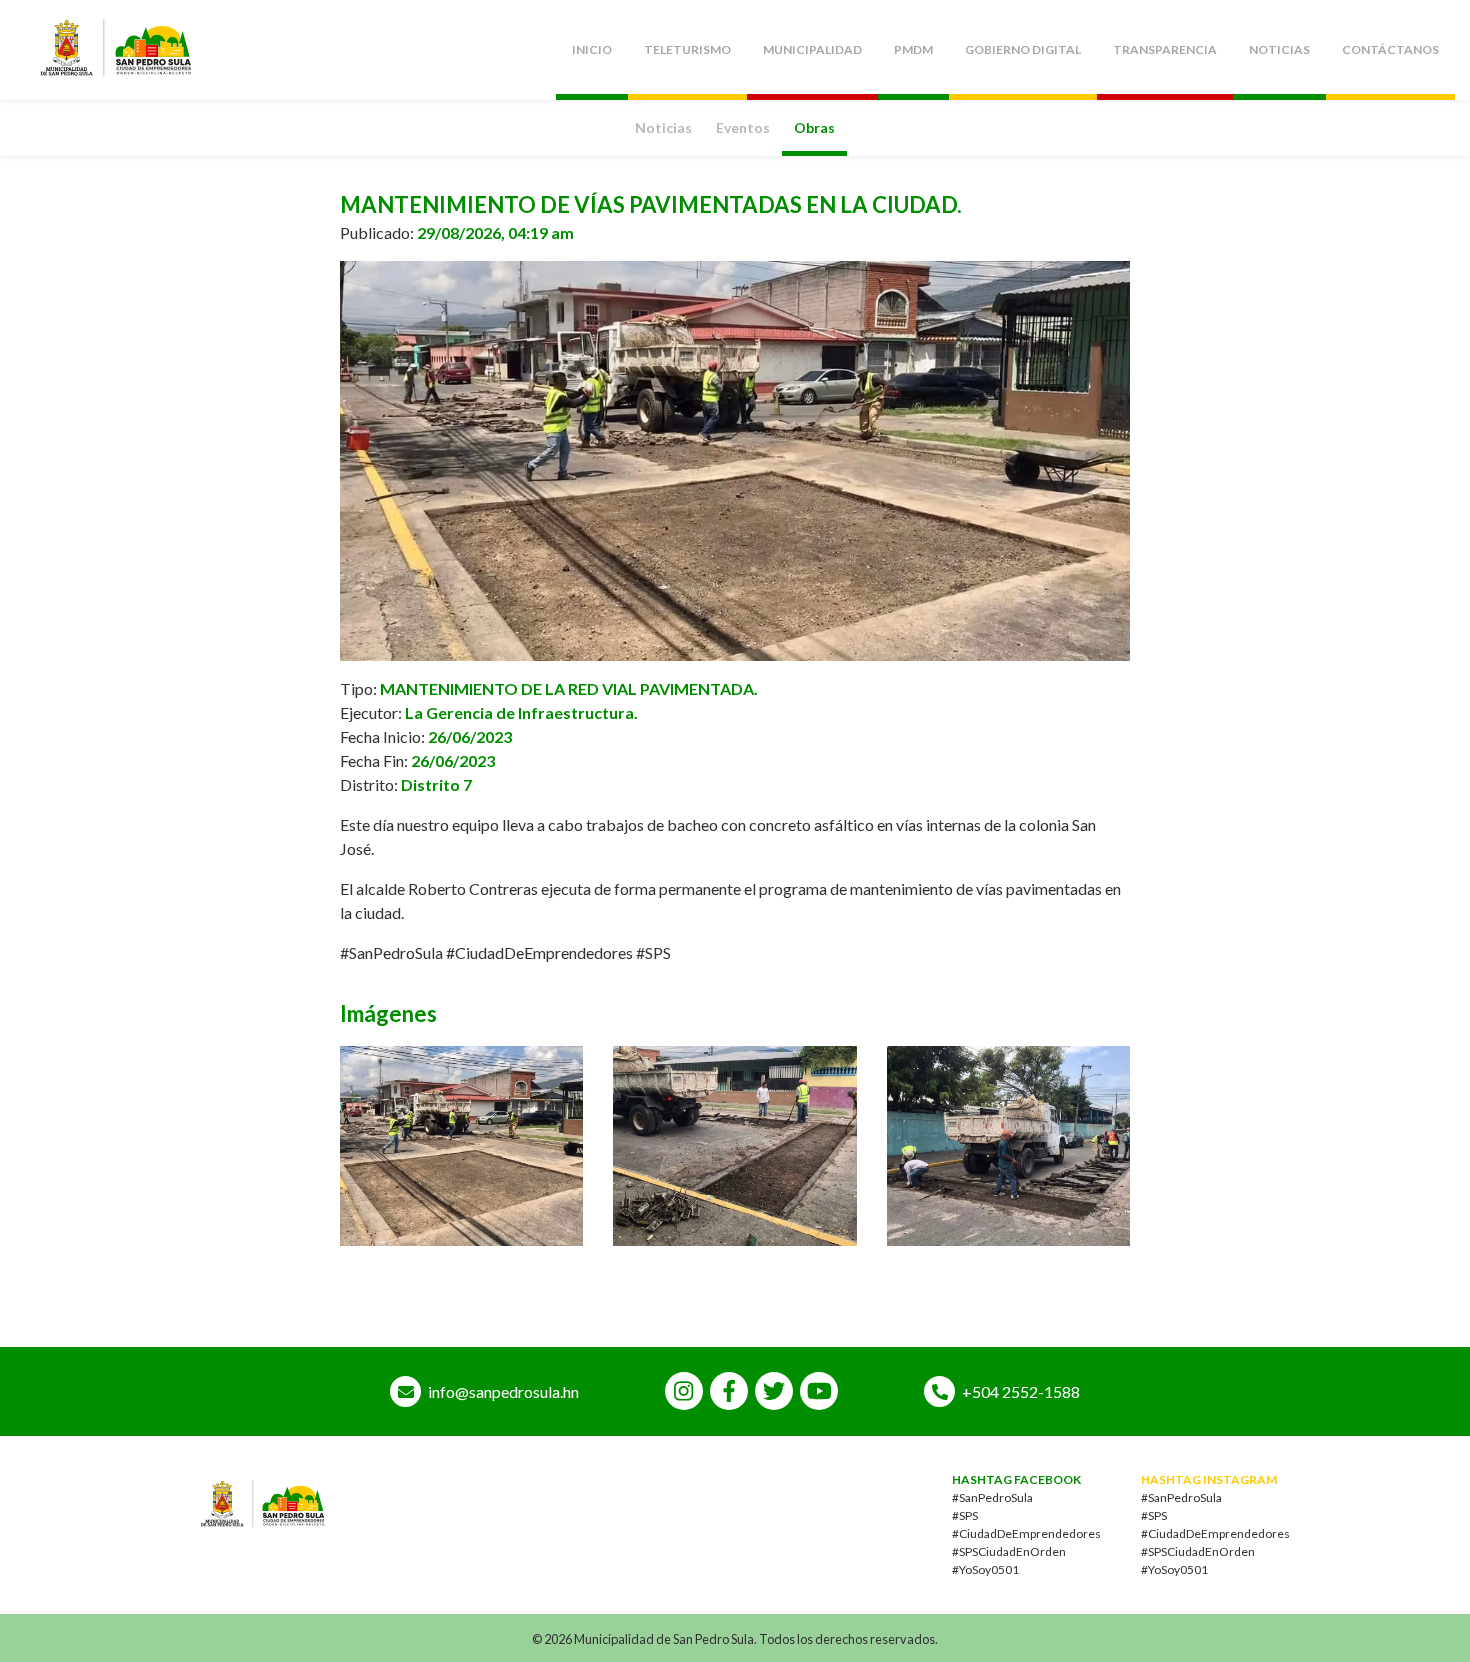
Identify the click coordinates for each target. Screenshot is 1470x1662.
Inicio (592, 49)
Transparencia (1165, 49)
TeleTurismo (687, 49)
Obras (814, 127)
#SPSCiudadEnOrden (1009, 1551)
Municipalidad (812, 49)
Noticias (1279, 49)
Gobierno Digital (1023, 49)
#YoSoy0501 (985, 1569)
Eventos (743, 127)
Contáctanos (1390, 49)
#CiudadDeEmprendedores (1026, 1533)
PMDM (913, 49)
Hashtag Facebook (1016, 1479)
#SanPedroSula (992, 1497)
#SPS (965, 1515)
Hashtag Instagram (1209, 1479)
